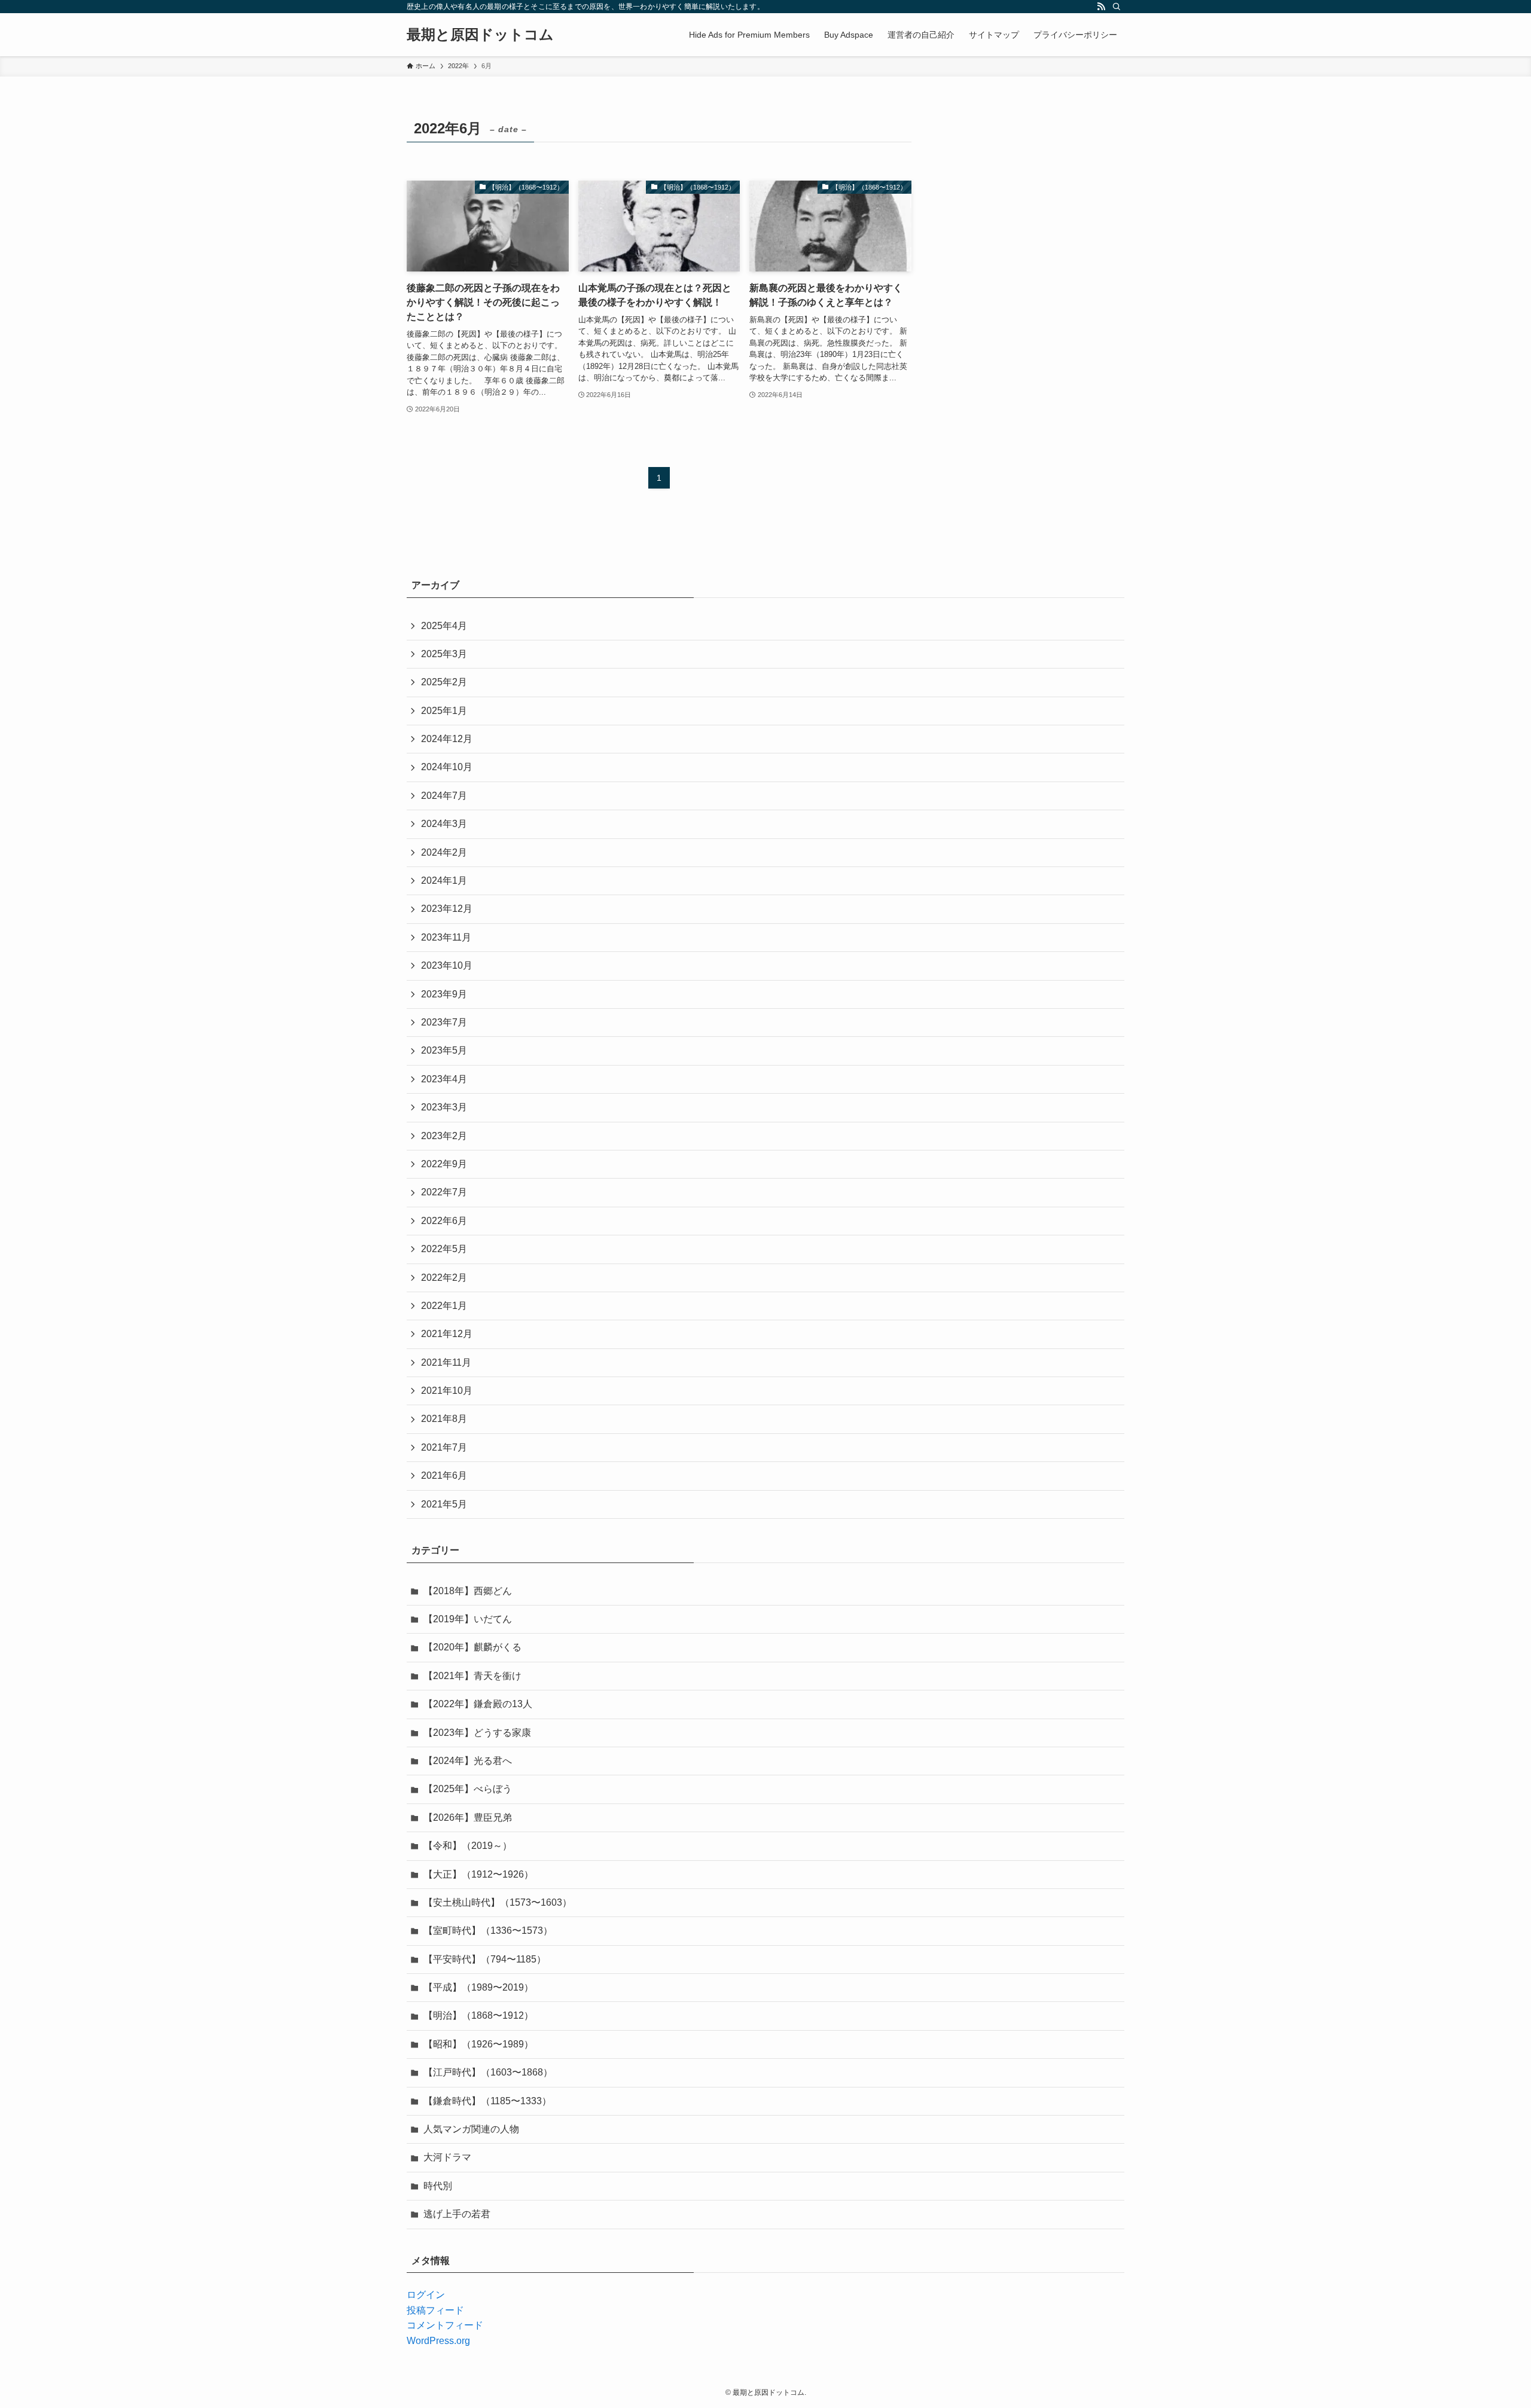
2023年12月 (447, 909)
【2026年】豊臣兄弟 (468, 1818)
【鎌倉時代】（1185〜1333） (487, 2101)
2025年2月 (444, 682)
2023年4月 (444, 1079)
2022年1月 (444, 1306)
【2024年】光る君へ (468, 1761)
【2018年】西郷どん (468, 1591)
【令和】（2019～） (468, 1846)
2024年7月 (444, 796)
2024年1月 (444, 881)
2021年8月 (444, 1419)
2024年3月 (444, 824)
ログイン (426, 2295)
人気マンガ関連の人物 (471, 2129)
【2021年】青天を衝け (472, 1676)
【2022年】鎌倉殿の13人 (478, 1704)
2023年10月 (447, 965)
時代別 (438, 2186)
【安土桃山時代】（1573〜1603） (498, 1902)
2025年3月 (444, 654)
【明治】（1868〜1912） (478, 2015)
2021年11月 (446, 1362)
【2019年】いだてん (468, 1619)
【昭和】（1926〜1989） (478, 2044)
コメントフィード (445, 2325)
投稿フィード (435, 2310)
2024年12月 (447, 739)
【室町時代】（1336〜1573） (488, 1931)
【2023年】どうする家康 (477, 1733)
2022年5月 (444, 1249)
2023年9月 (444, 994)
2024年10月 (447, 767)
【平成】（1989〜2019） (478, 1987)
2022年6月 (444, 1221)
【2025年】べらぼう (468, 1789)
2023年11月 (446, 937)
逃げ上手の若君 (457, 2214)
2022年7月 (444, 1192)
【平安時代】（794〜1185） (485, 1959)
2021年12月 (447, 1334)
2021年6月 (444, 1475)
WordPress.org (438, 2341)
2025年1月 (444, 711)
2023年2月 (444, 1136)
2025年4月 (444, 626)
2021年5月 (444, 1504)
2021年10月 (447, 1391)
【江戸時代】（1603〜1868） (488, 2072)
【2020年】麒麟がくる (472, 1647)
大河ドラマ (447, 2157)
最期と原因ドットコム (480, 35)
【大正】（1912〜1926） (478, 1874)
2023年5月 (444, 1050)
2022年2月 (444, 1278)
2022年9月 (444, 1164)
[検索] (1117, 7)
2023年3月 (444, 1107)
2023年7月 (444, 1022)
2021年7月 (444, 1447)
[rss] (1101, 7)
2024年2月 (444, 852)
